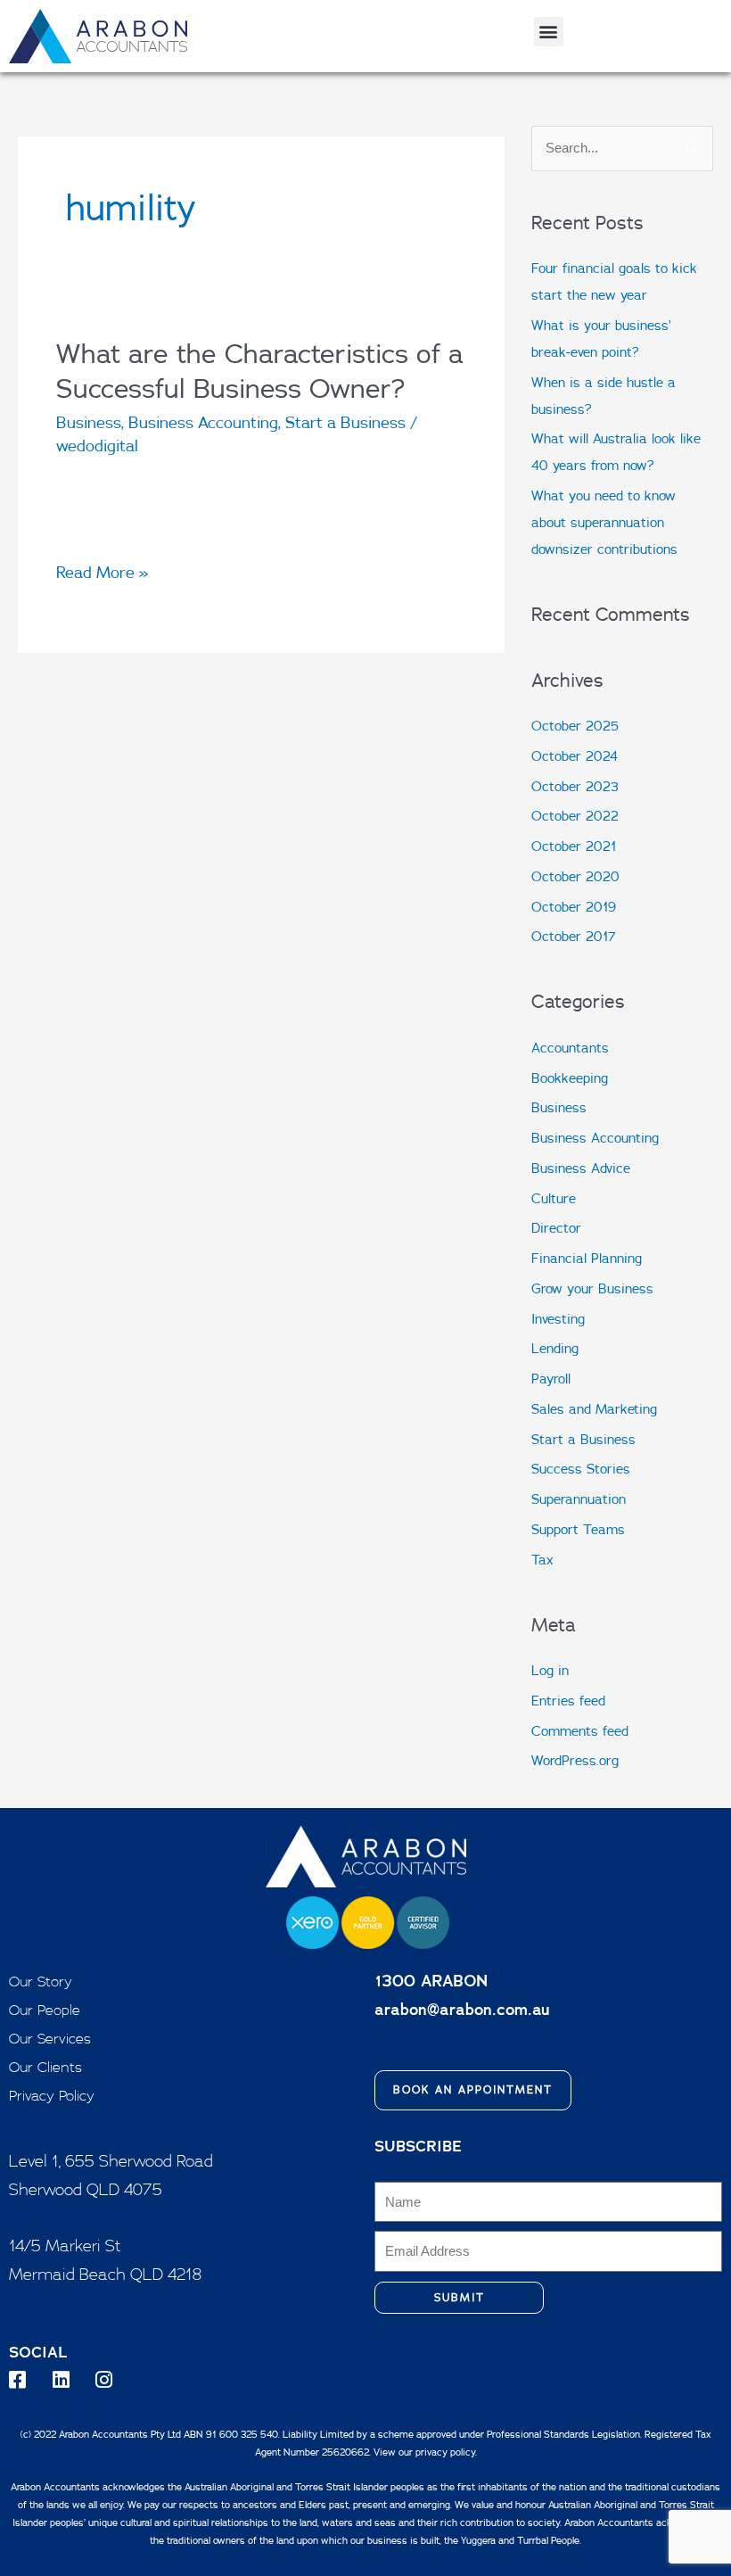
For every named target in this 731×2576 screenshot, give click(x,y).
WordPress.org (575, 1760)
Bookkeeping (570, 1078)
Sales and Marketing (594, 1409)
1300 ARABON (431, 1981)
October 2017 (574, 936)
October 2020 (575, 876)
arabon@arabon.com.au (462, 2009)
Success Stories (581, 1469)
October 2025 (575, 726)
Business (89, 422)
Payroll (551, 1379)
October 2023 (575, 786)
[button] (549, 32)
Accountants (570, 1048)
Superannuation (579, 1499)
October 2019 (574, 907)
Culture (554, 1198)
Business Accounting (203, 422)
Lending (555, 1348)
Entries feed (568, 1701)
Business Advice (581, 1168)
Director (556, 1228)
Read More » (103, 573)
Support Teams (578, 1529)
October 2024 (575, 756)
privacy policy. (446, 2452)
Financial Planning (587, 1258)
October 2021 (574, 846)
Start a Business (345, 422)
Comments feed (580, 1731)
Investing (558, 1319)
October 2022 (575, 816)
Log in (550, 1670)
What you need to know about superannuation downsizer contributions (604, 522)
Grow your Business (592, 1288)
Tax (542, 1560)
